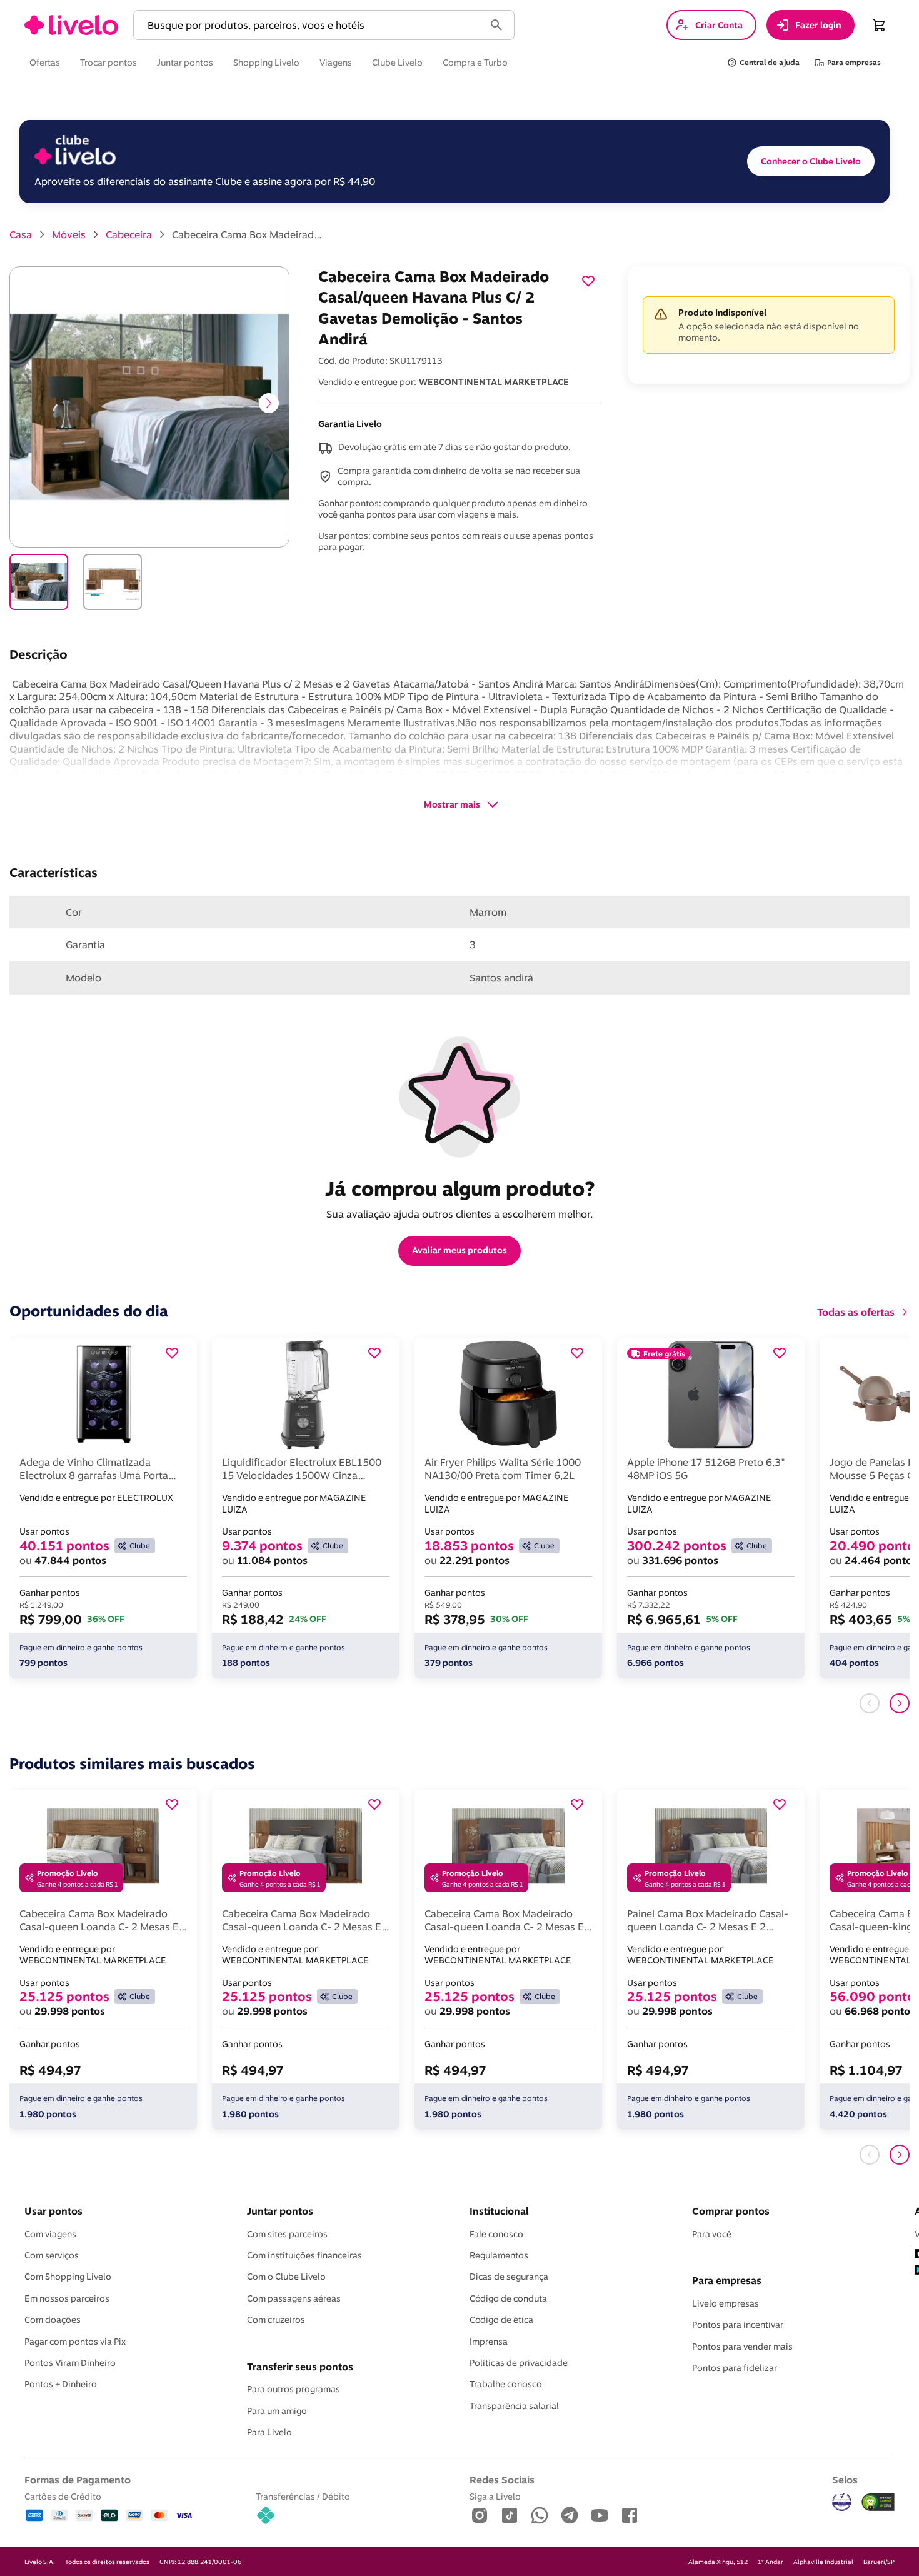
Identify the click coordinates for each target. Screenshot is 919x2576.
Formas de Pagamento (78, 2480)
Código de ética (501, 2320)
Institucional (499, 2211)
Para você (712, 2234)
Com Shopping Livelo (68, 2277)
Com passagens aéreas (294, 2298)
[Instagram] (480, 2516)
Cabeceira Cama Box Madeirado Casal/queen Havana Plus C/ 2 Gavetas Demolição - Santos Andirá (247, 234)
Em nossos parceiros (67, 2298)
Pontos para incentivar (738, 2325)
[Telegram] (570, 2516)
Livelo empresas (726, 2303)
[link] (71, 25)
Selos (845, 2480)
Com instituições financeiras (304, 2255)
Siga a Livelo (495, 2496)
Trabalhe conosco (506, 2384)
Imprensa (489, 2342)
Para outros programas (294, 2389)
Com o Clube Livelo (286, 2277)
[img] (878, 2502)
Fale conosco (496, 2234)
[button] (311, 25)
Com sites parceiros (287, 2234)
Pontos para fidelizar (735, 2368)
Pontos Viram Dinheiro (70, 2363)
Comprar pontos (731, 2211)
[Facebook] (630, 2516)
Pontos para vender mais (742, 2347)
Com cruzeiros (276, 2320)
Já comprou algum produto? (460, 1188)
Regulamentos (499, 2255)
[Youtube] (600, 2516)
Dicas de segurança (509, 2277)
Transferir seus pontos (300, 2367)
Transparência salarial (514, 2406)
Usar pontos (53, 2211)
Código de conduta (508, 2298)
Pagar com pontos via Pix (75, 2342)
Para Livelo (269, 2432)
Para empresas (727, 2280)
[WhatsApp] (540, 2516)
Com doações (53, 2320)
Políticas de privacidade (519, 2363)
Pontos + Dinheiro (61, 2384)
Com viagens (50, 2234)
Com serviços (52, 2255)
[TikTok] (510, 2516)
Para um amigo (277, 2411)
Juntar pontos (280, 2211)
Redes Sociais (502, 2480)
